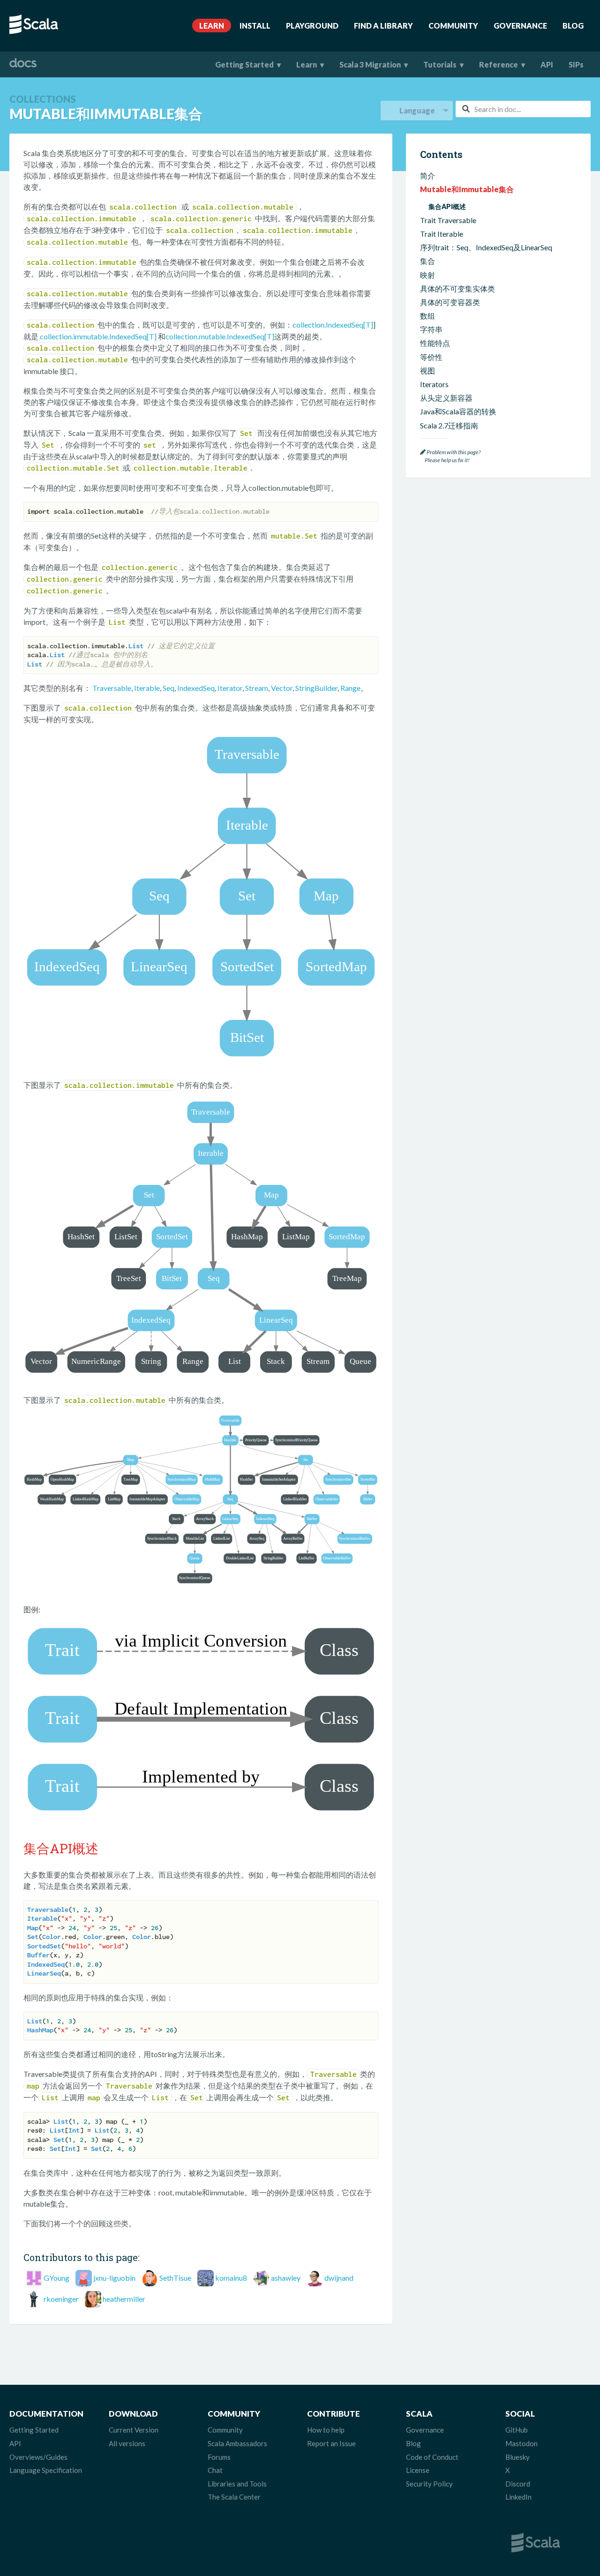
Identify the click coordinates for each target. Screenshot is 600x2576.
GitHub (517, 2430)
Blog (573, 26)
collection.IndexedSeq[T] (333, 325)
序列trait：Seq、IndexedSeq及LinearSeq (486, 247)
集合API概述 (447, 206)
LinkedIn (518, 2497)
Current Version (134, 2430)
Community (453, 26)
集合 (427, 261)
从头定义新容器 (446, 398)
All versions (127, 2443)
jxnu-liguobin (114, 2278)
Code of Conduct (432, 2457)
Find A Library (383, 26)
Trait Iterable (442, 234)
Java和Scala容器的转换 (458, 411)
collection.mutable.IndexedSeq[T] (220, 336)
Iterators (434, 384)
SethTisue (175, 2278)
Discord (518, 2484)
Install (255, 26)
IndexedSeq (196, 688)
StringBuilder (316, 688)
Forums (219, 2457)
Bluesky (517, 2457)
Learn (212, 26)
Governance (520, 26)
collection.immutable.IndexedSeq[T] (98, 336)
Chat (215, 2470)
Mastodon (521, 2443)
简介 (427, 176)
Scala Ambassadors (237, 2443)
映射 (427, 275)
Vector (282, 688)
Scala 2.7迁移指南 (449, 425)
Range (350, 688)
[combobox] (523, 109)
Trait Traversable (448, 220)
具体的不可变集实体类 (457, 288)
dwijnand (339, 2278)
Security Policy (429, 2484)
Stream (257, 688)
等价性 (431, 357)
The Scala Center (234, 2497)
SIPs (576, 64)
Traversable (112, 688)
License (418, 2470)
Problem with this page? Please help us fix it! (450, 456)
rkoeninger (61, 2299)
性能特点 (435, 343)
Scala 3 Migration (370, 64)
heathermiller (124, 2299)
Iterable (147, 688)
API (547, 64)
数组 (427, 316)
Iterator (230, 688)
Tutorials (440, 64)
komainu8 (231, 2278)
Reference (499, 64)
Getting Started (244, 64)
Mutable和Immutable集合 (467, 189)
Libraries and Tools (237, 2484)
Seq (169, 688)
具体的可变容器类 (450, 302)
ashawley (286, 2278)
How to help (326, 2430)
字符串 (431, 329)
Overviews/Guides (38, 2457)
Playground (312, 26)
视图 (427, 371)
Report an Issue (331, 2443)
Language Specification (46, 2470)
